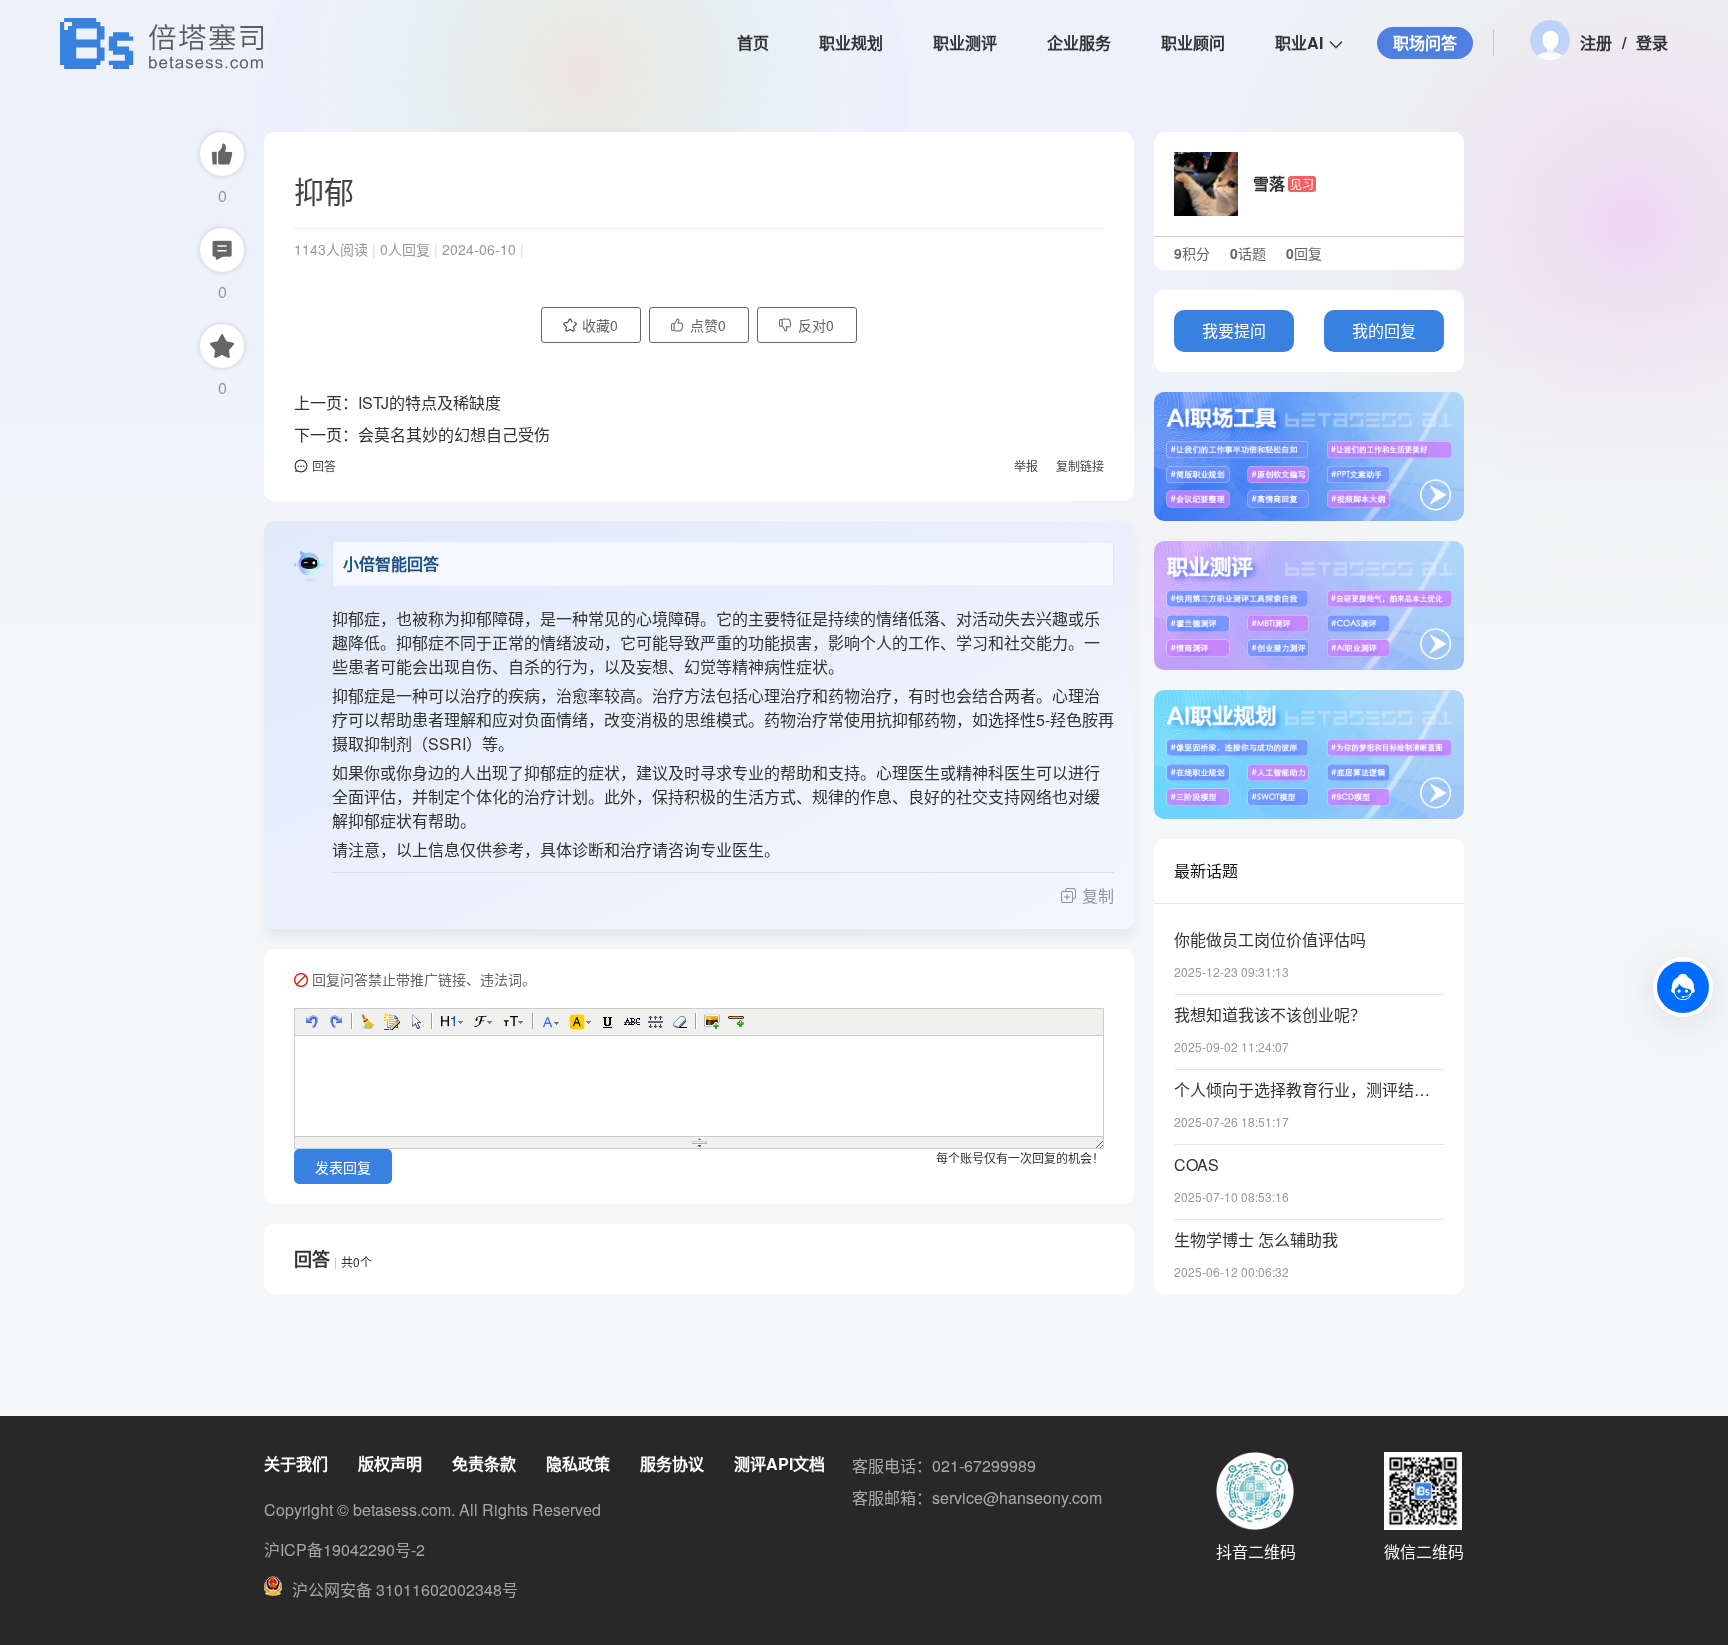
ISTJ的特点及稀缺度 (429, 402)
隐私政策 (578, 1463)
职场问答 (1425, 42)
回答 (324, 465)
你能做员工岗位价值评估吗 (1270, 940)
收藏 (600, 325)
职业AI (1299, 42)
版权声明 (390, 1463)
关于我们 (296, 1463)
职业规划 (851, 42)
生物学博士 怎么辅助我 (1256, 1240)
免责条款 (484, 1463)
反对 (816, 325)
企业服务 (1079, 42)
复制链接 (1080, 465)
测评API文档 (779, 1463)
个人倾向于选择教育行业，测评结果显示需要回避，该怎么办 (1309, 1090)
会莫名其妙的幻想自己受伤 (454, 434)
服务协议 (672, 1463)
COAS (1196, 1165)
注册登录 (1624, 42)
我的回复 (1384, 330)
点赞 (708, 325)
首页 (753, 42)
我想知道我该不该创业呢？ (1270, 1015)
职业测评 (965, 42)
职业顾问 (1193, 42)
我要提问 (1234, 330)
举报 (1026, 465)
